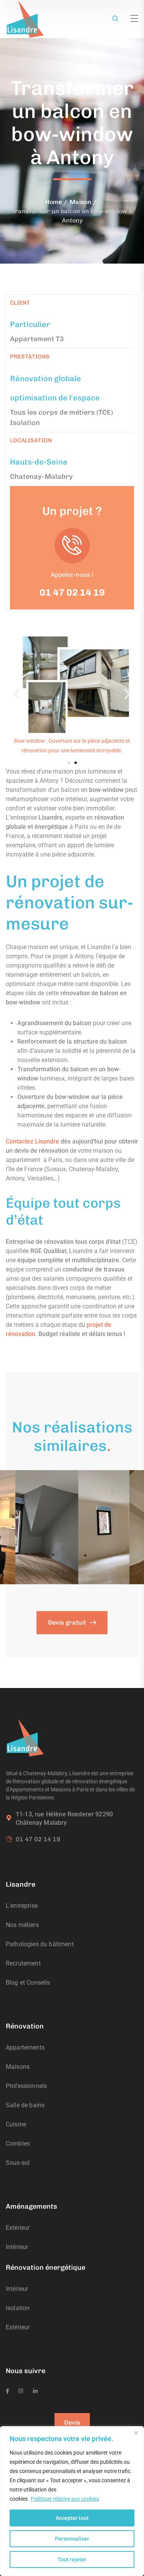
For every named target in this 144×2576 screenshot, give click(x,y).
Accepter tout (72, 2518)
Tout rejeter (72, 2559)
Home (54, 202)
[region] (72, 2501)
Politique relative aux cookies (65, 2499)
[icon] (7, 2391)
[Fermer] (136, 2433)
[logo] (25, 19)
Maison (80, 202)
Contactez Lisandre (32, 1141)
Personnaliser (72, 2539)
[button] (17, 694)
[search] (115, 19)
